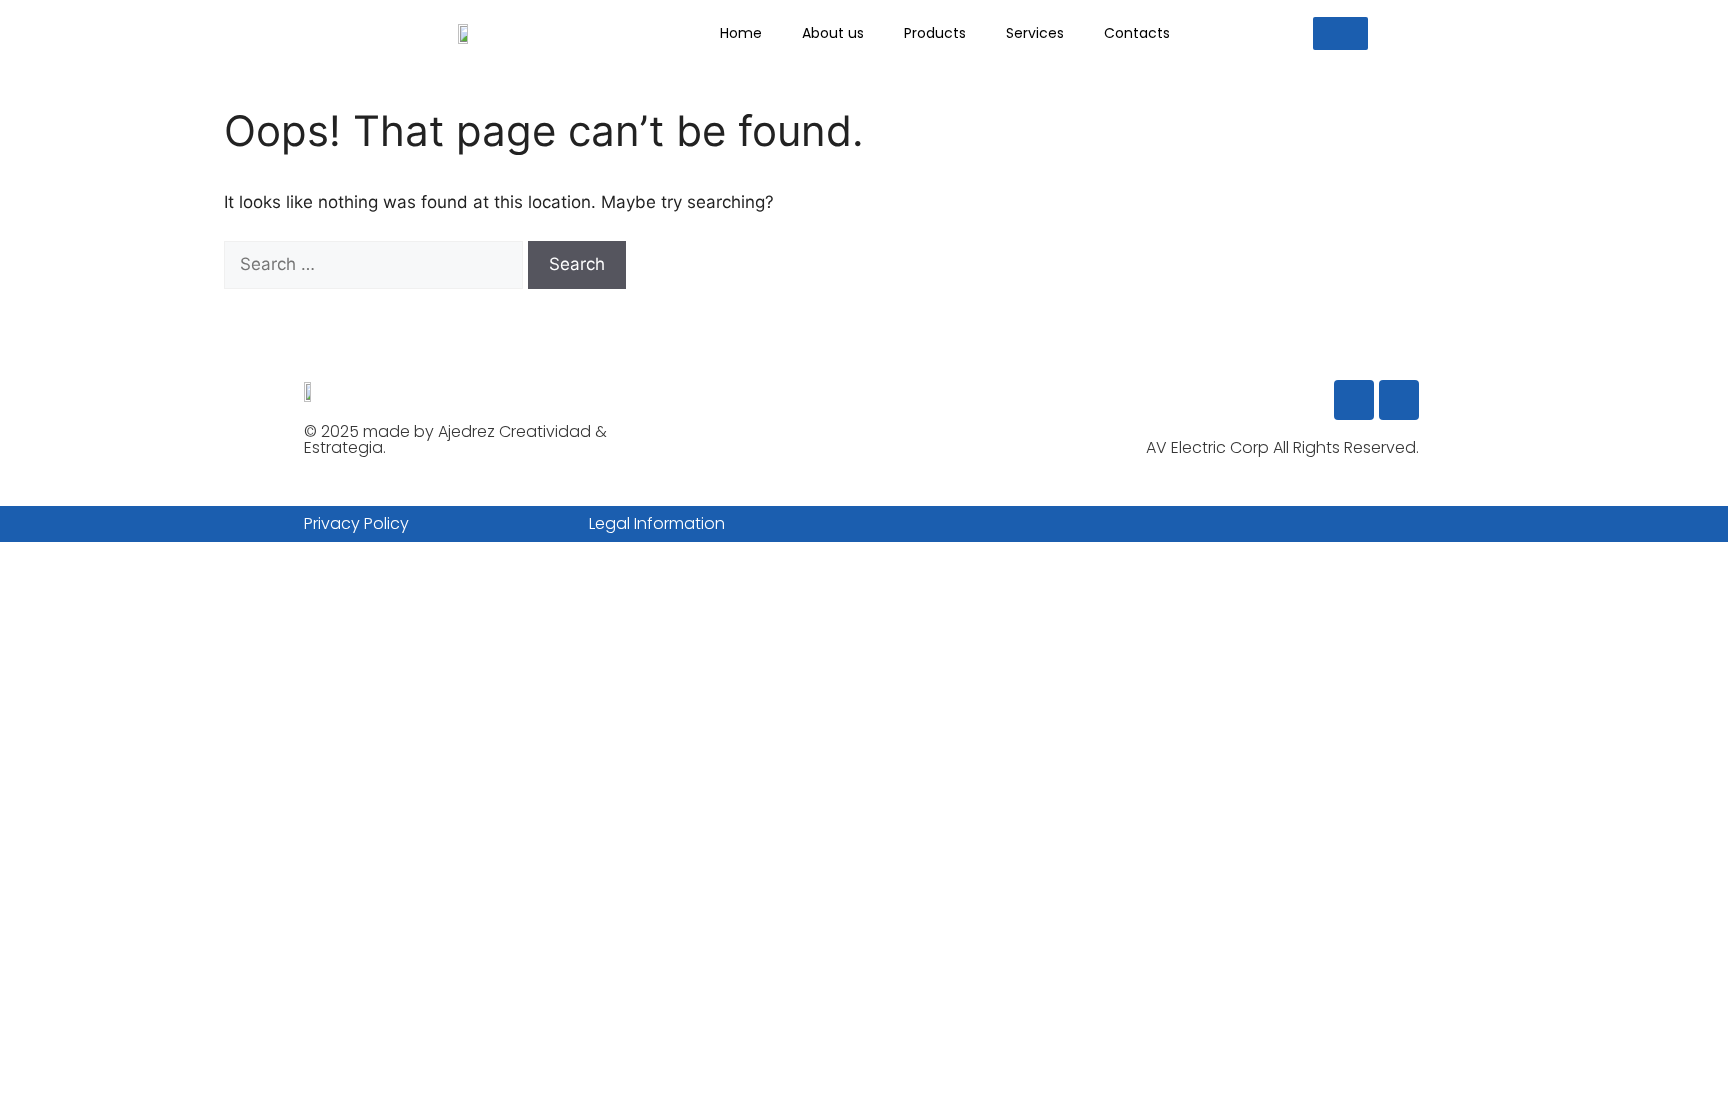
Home (741, 33)
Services (1035, 33)
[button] (1340, 33)
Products (935, 33)
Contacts (1137, 33)
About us (833, 33)
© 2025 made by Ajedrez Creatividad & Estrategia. (455, 439)
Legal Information (657, 523)
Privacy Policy (356, 523)
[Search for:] (376, 264)
